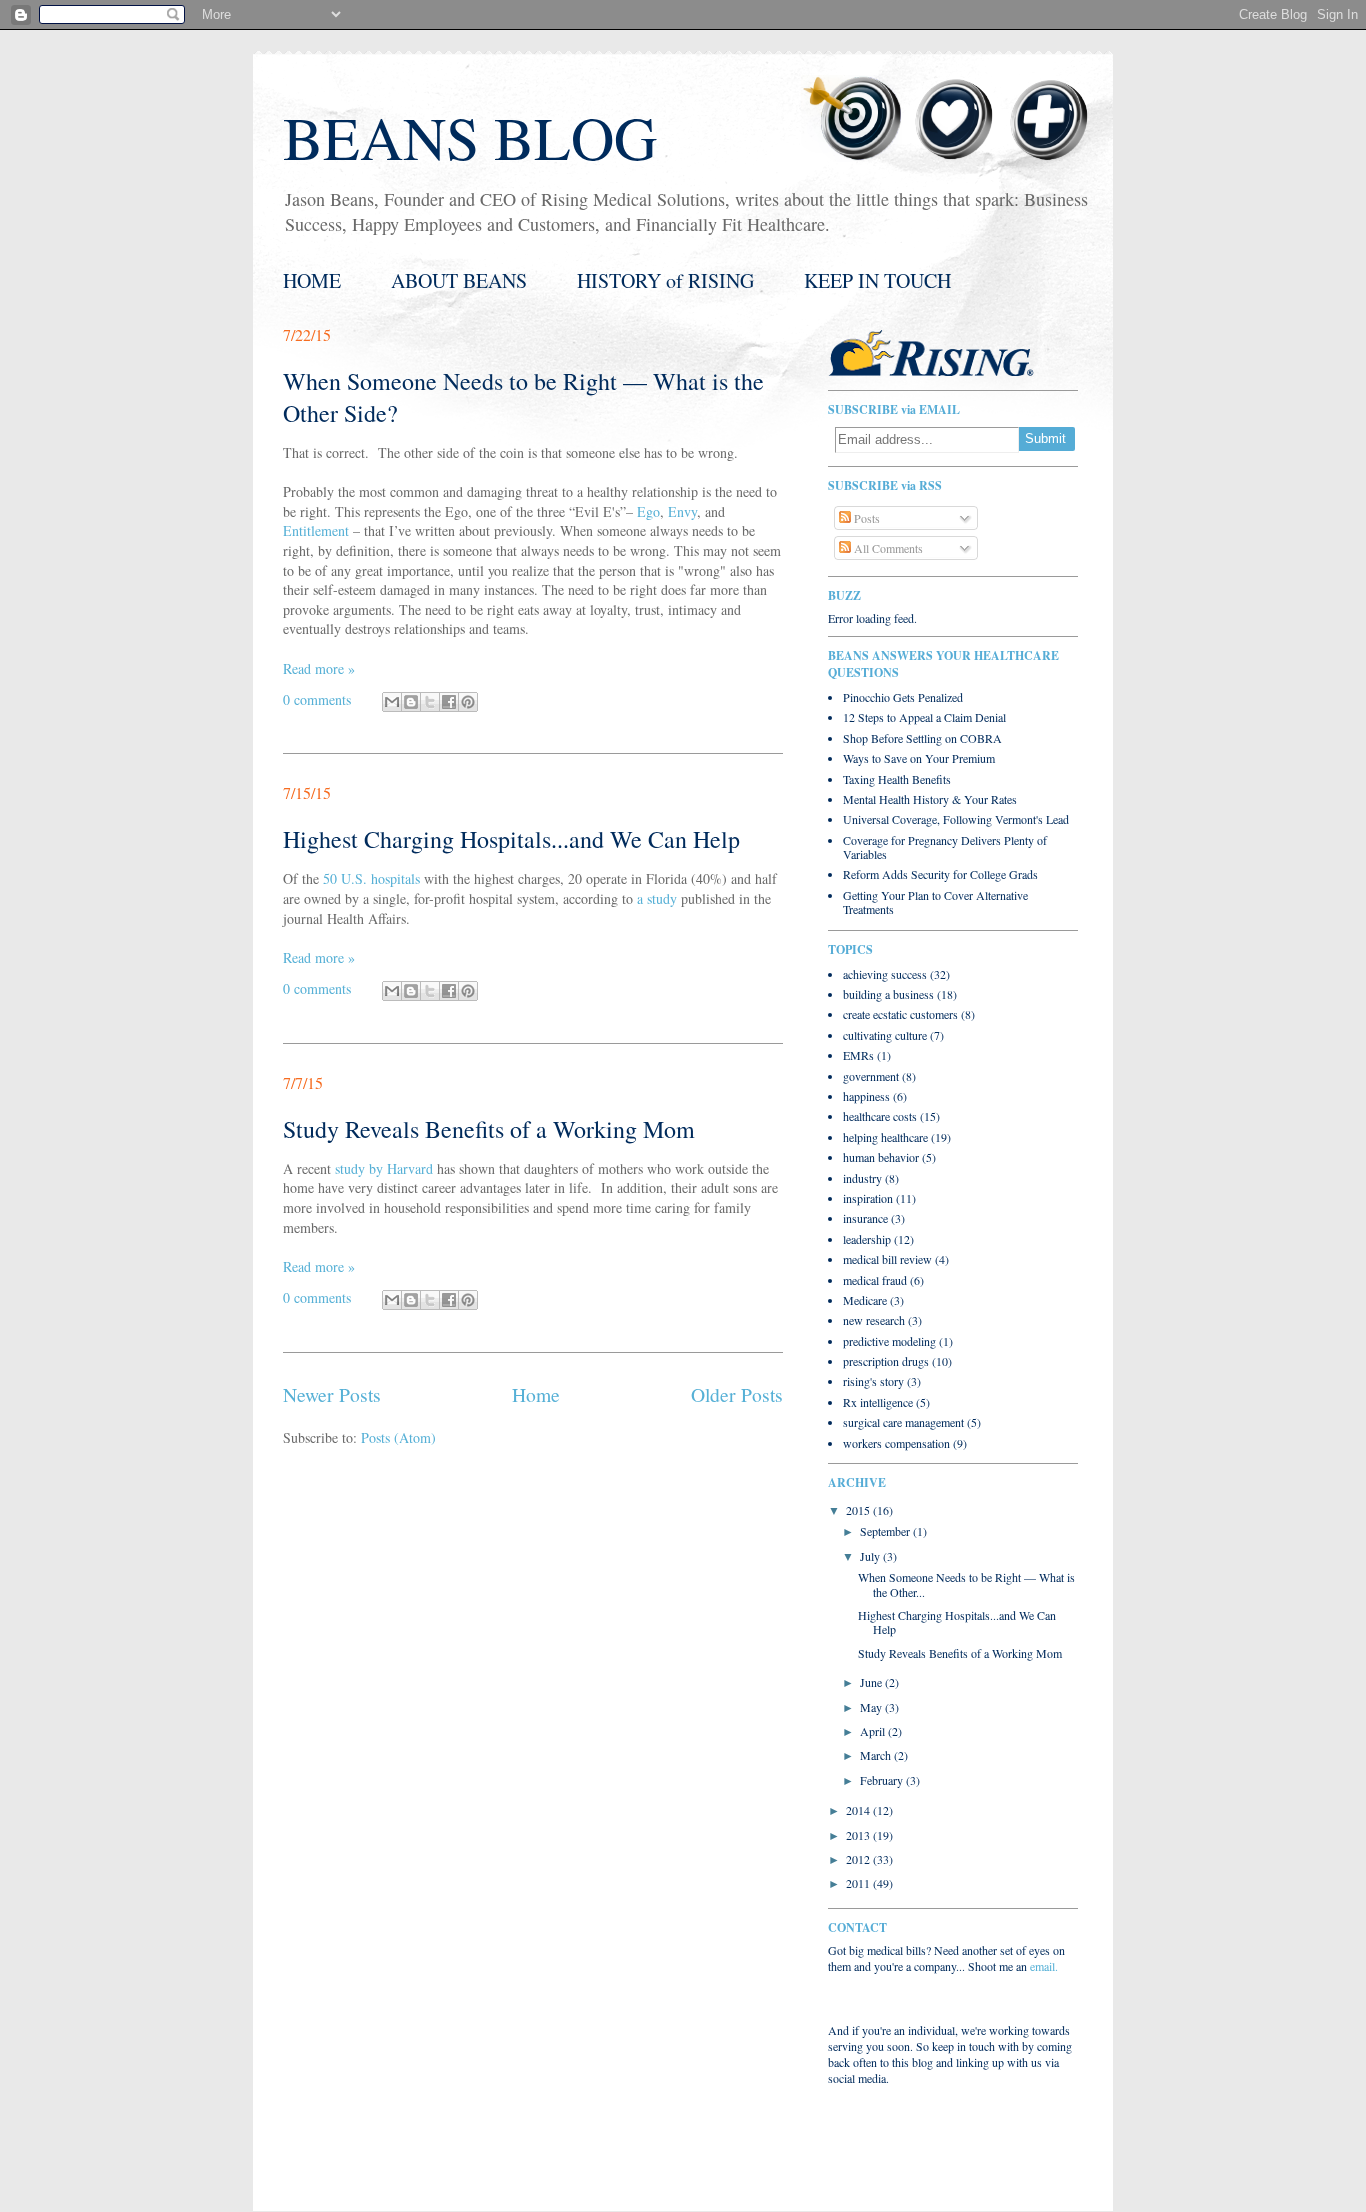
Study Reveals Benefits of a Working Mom (489, 1129)
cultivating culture (885, 1035)
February (883, 1780)
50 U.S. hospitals (371, 878)
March (877, 1755)
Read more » (319, 668)
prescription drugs (886, 1361)
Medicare (865, 1300)
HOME (312, 280)
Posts (865, 518)
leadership (867, 1239)
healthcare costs (880, 1116)
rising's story (873, 1381)
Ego (648, 511)
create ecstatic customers (900, 1014)
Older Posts (737, 1394)
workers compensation (896, 1443)
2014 (859, 1810)
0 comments (317, 699)
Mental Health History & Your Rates (930, 799)
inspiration (868, 1198)
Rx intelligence (878, 1402)
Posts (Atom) (398, 1437)
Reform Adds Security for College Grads (940, 874)
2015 (859, 1510)
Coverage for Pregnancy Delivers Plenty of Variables (945, 847)
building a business (888, 994)
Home (536, 1394)
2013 (859, 1835)
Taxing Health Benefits (897, 779)
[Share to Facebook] (449, 702)
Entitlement (316, 530)
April (874, 1731)
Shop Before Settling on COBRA (922, 738)
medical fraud (875, 1280)
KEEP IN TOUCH (877, 280)
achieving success (885, 974)
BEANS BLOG (470, 137)
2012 (859, 1859)
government (871, 1076)
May (872, 1707)
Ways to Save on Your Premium (919, 758)
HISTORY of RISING (665, 280)
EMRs (858, 1055)
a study (657, 898)
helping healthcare (885, 1137)
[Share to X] (430, 702)
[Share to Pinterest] (468, 702)
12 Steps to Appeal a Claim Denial (924, 717)
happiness (866, 1096)
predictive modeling (889, 1341)
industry (862, 1178)
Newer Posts (332, 1394)
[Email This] (392, 702)
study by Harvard (384, 1168)
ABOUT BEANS (459, 280)
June (872, 1682)
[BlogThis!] (411, 702)
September (886, 1531)
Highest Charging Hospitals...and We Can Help (511, 839)
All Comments (887, 548)
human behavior (881, 1157)
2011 (859, 1883)
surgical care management (903, 1422)
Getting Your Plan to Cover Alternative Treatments (935, 902)
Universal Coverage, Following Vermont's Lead (956, 819)
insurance (865, 1218)
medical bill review (887, 1259)
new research (874, 1320)
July (871, 1556)
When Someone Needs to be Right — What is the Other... (966, 1584)
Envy (682, 511)
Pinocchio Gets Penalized (903, 697)
